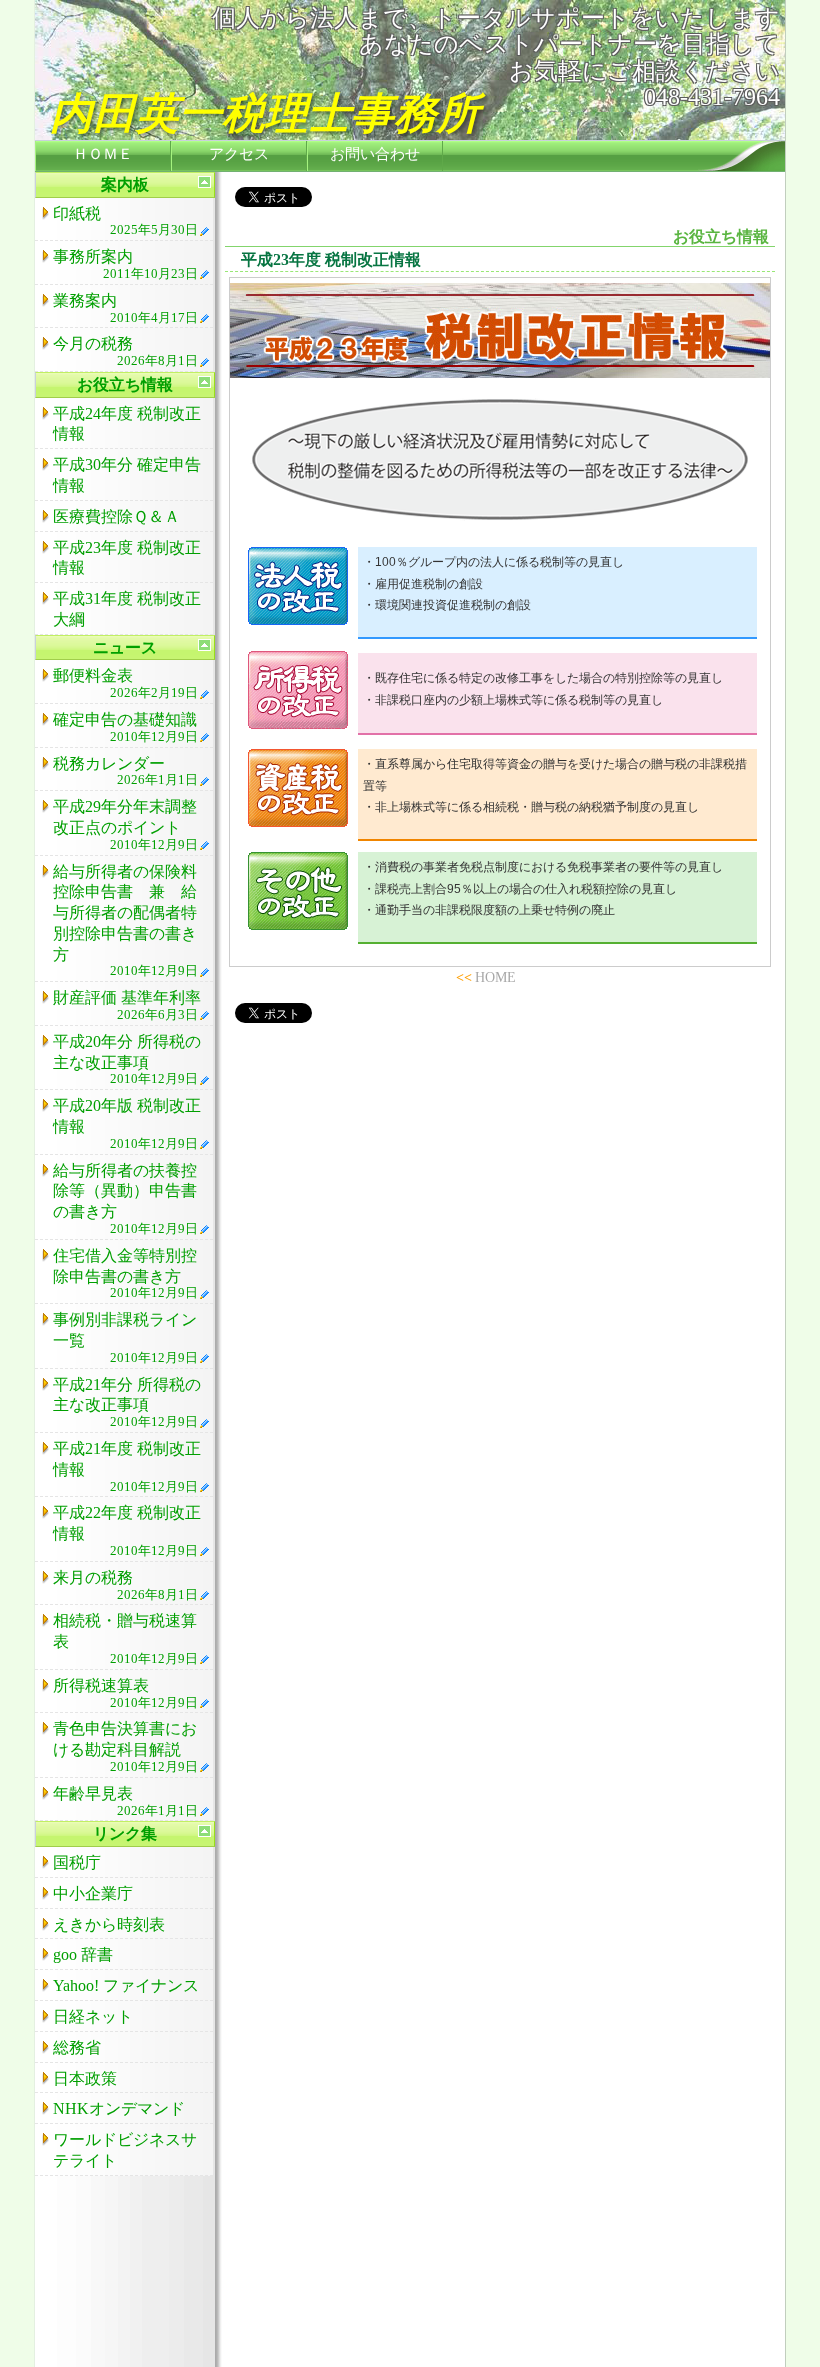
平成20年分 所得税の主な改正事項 (127, 1060)
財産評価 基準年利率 (127, 1005)
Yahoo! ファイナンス (126, 1985)
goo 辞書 (83, 1954)
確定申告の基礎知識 (125, 727)
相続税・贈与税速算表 (125, 1639)
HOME (495, 977)
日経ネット (93, 2016)
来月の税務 (125, 1585)
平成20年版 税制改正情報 (127, 1124)
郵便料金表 (125, 683)
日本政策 (85, 2078)
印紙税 (125, 221)
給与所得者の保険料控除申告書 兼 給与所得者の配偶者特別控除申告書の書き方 (125, 921)
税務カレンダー (125, 771)
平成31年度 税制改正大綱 (127, 609)
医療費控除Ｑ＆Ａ (116, 516)
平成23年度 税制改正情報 (127, 558)
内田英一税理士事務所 (265, 113)
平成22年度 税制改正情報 (127, 1531)
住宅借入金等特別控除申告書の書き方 (125, 1274)
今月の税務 (125, 351)
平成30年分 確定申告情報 (127, 475)
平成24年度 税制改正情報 (127, 424)
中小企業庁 (93, 1893)
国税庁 (77, 1862)
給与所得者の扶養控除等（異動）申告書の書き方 (125, 1199)
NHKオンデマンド (119, 2108)
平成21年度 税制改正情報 (127, 1467)
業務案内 (125, 308)
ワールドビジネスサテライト (125, 2150)
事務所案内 (125, 264)
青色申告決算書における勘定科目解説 (125, 1747)
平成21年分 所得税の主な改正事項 (127, 1403)
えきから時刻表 (109, 1924)
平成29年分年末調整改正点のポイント (125, 825)
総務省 (77, 2047)
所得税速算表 (125, 1693)
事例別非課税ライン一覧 (125, 1338)
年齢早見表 (125, 1801)
